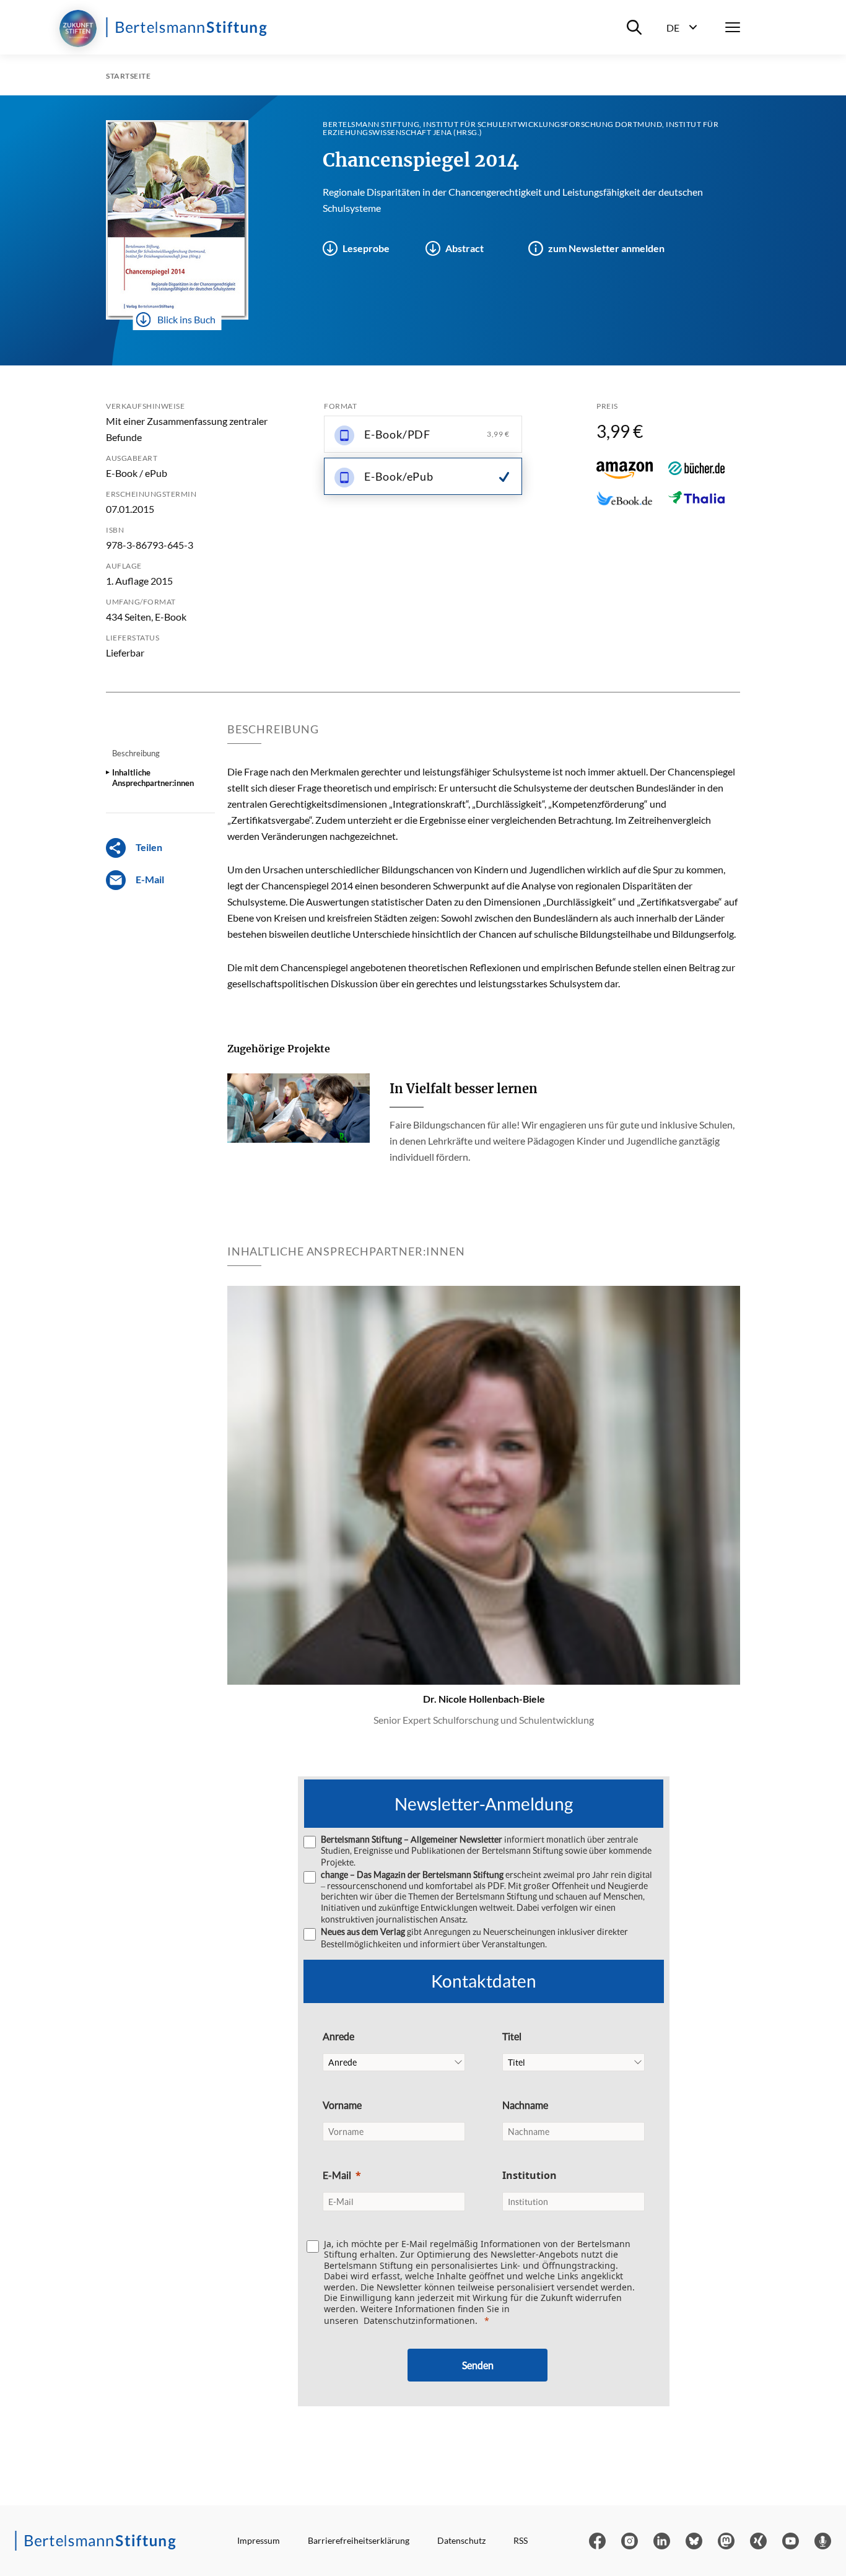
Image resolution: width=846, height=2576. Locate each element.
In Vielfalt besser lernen (464, 1089)
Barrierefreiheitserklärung (359, 2540)
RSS (521, 2540)
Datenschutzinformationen (419, 2321)
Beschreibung (136, 753)
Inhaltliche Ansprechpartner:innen (153, 777)
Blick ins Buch (186, 319)
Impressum (259, 2540)
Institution (530, 2175)
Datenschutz (461, 2540)
